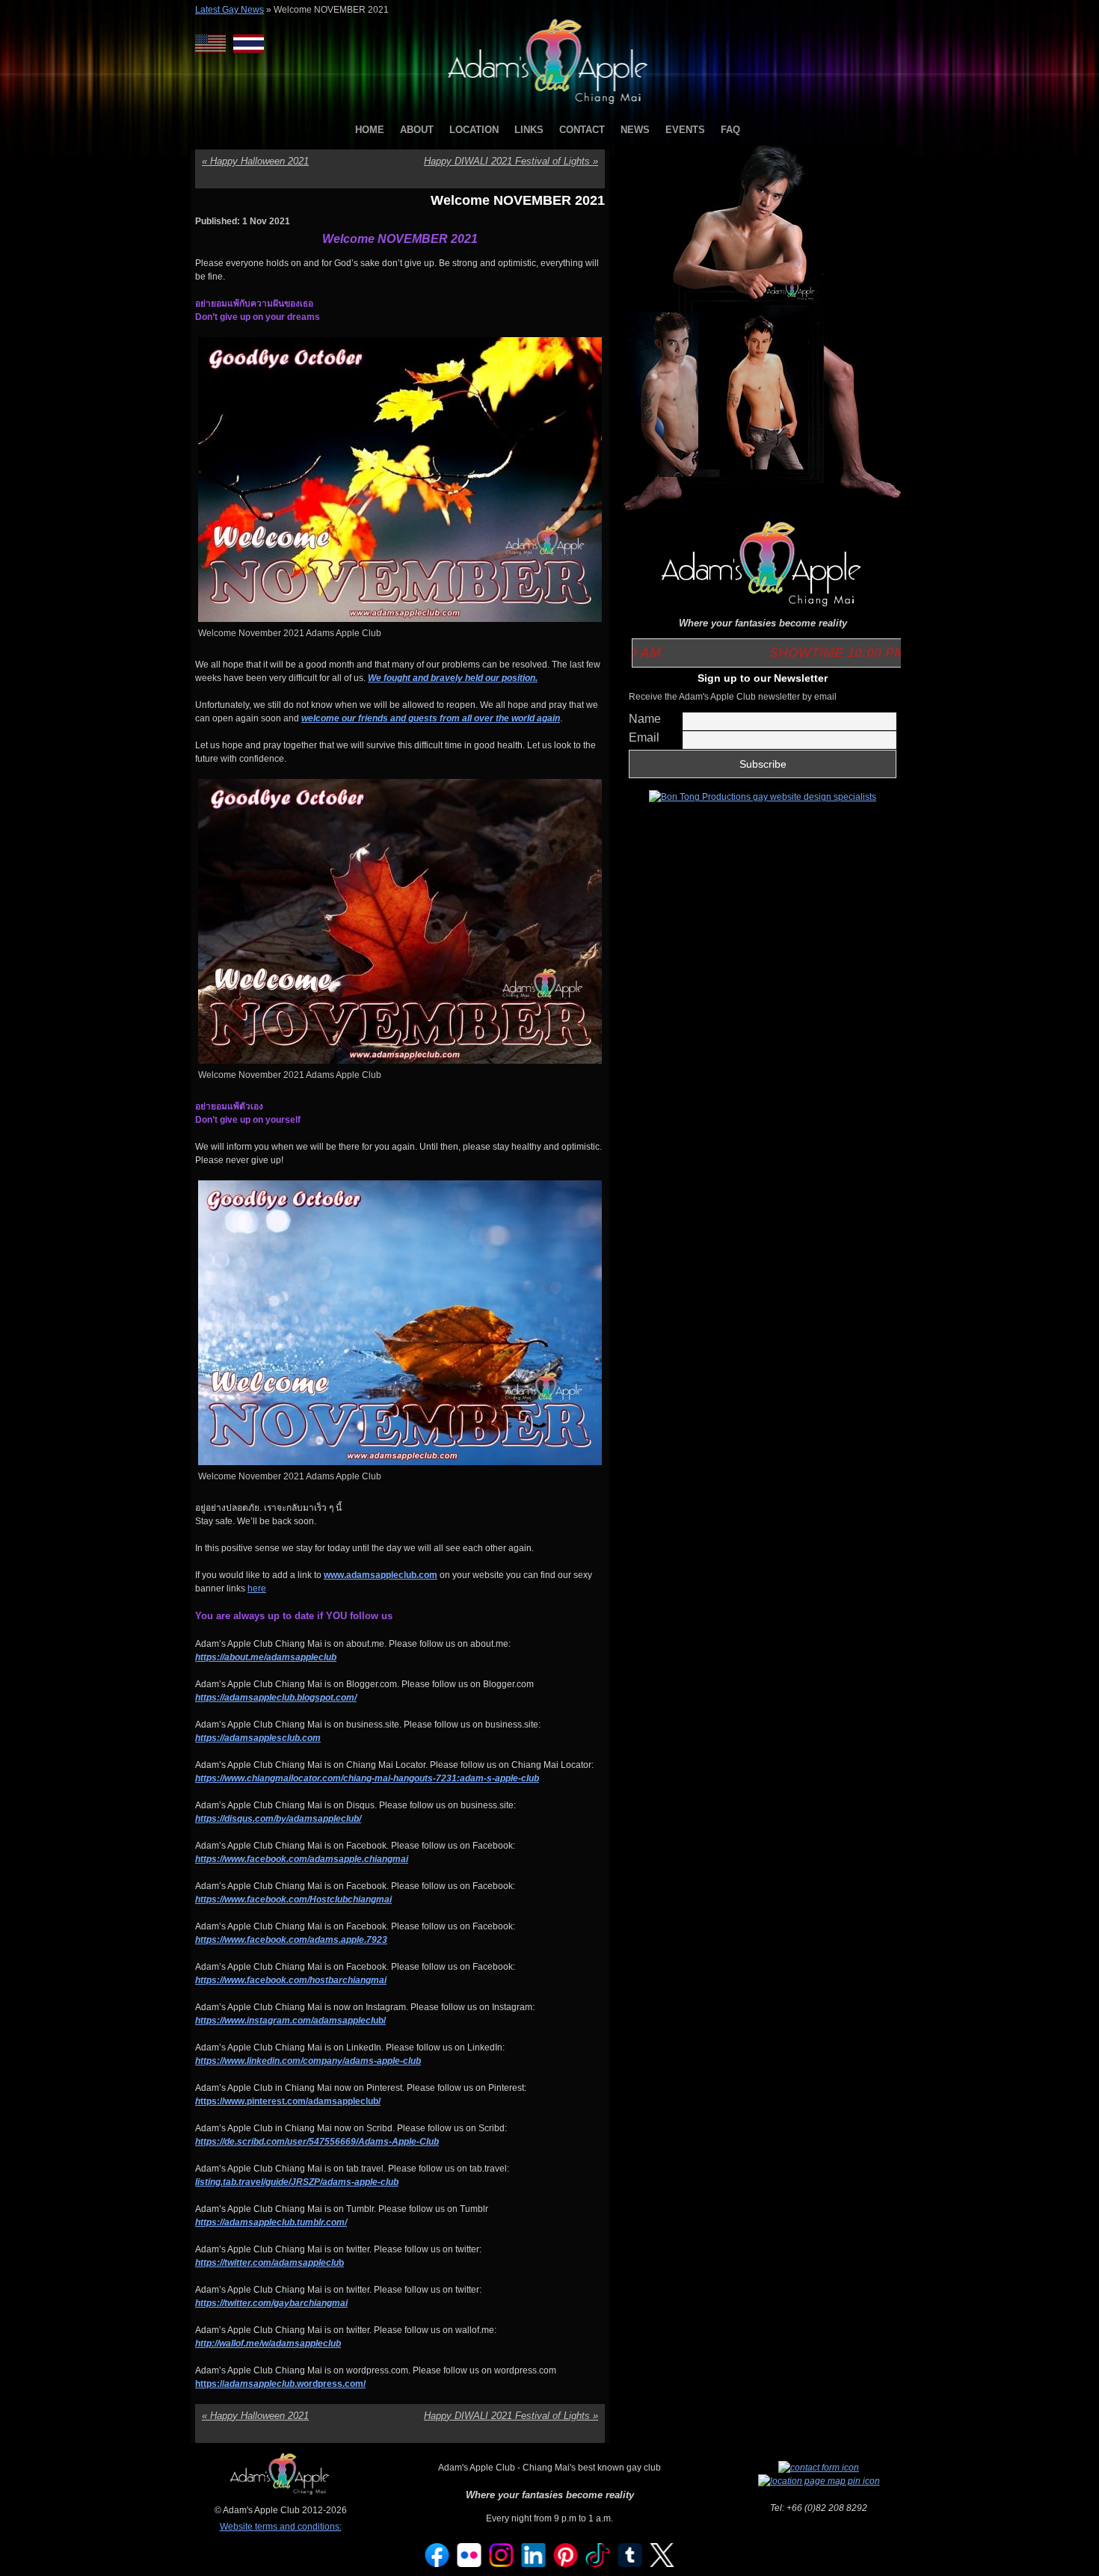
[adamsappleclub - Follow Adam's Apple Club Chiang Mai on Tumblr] (630, 2564)
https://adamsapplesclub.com (258, 1738)
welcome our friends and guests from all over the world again (431, 718)
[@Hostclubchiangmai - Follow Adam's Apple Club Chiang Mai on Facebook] (437, 2564)
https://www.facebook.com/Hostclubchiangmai (293, 1899)
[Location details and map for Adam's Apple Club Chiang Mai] (819, 2481)
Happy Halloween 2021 (255, 161)
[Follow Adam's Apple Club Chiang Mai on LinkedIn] (534, 2564)
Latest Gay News (230, 10)
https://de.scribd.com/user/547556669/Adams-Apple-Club (317, 2142)
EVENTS (685, 130)
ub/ (290, 2021)
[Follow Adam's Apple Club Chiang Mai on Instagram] (502, 2564)
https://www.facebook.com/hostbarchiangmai (291, 1980)
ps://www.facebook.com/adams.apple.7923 (297, 1940)
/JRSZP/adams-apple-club (344, 2182)
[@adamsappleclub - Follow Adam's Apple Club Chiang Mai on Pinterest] (566, 2564)
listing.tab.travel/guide (242, 2182)
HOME (370, 130)
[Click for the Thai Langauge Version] (249, 44)
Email (644, 737)
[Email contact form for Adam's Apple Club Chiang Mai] (819, 2468)
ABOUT (417, 130)
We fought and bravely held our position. (453, 678)
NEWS (635, 130)
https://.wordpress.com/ (280, 2384)
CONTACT (582, 130)
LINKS (529, 130)
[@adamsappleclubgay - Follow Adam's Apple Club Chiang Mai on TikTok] (598, 2564)
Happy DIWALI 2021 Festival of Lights (511, 161)
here (257, 1589)
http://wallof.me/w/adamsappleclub (268, 2344)
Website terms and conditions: (281, 2527)
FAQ (730, 130)
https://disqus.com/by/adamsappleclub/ (278, 1819)
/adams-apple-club (382, 2061)
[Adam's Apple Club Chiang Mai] (550, 105)
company (323, 2061)
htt (201, 1940)
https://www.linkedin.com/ (249, 2061)
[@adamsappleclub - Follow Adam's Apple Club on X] (662, 2564)
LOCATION (474, 130)
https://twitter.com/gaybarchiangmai (271, 2303)
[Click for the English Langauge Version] (214, 44)
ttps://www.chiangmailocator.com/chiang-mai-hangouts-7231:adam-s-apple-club (370, 1778)
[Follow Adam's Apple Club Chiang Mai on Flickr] (470, 2564)
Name (645, 719)
